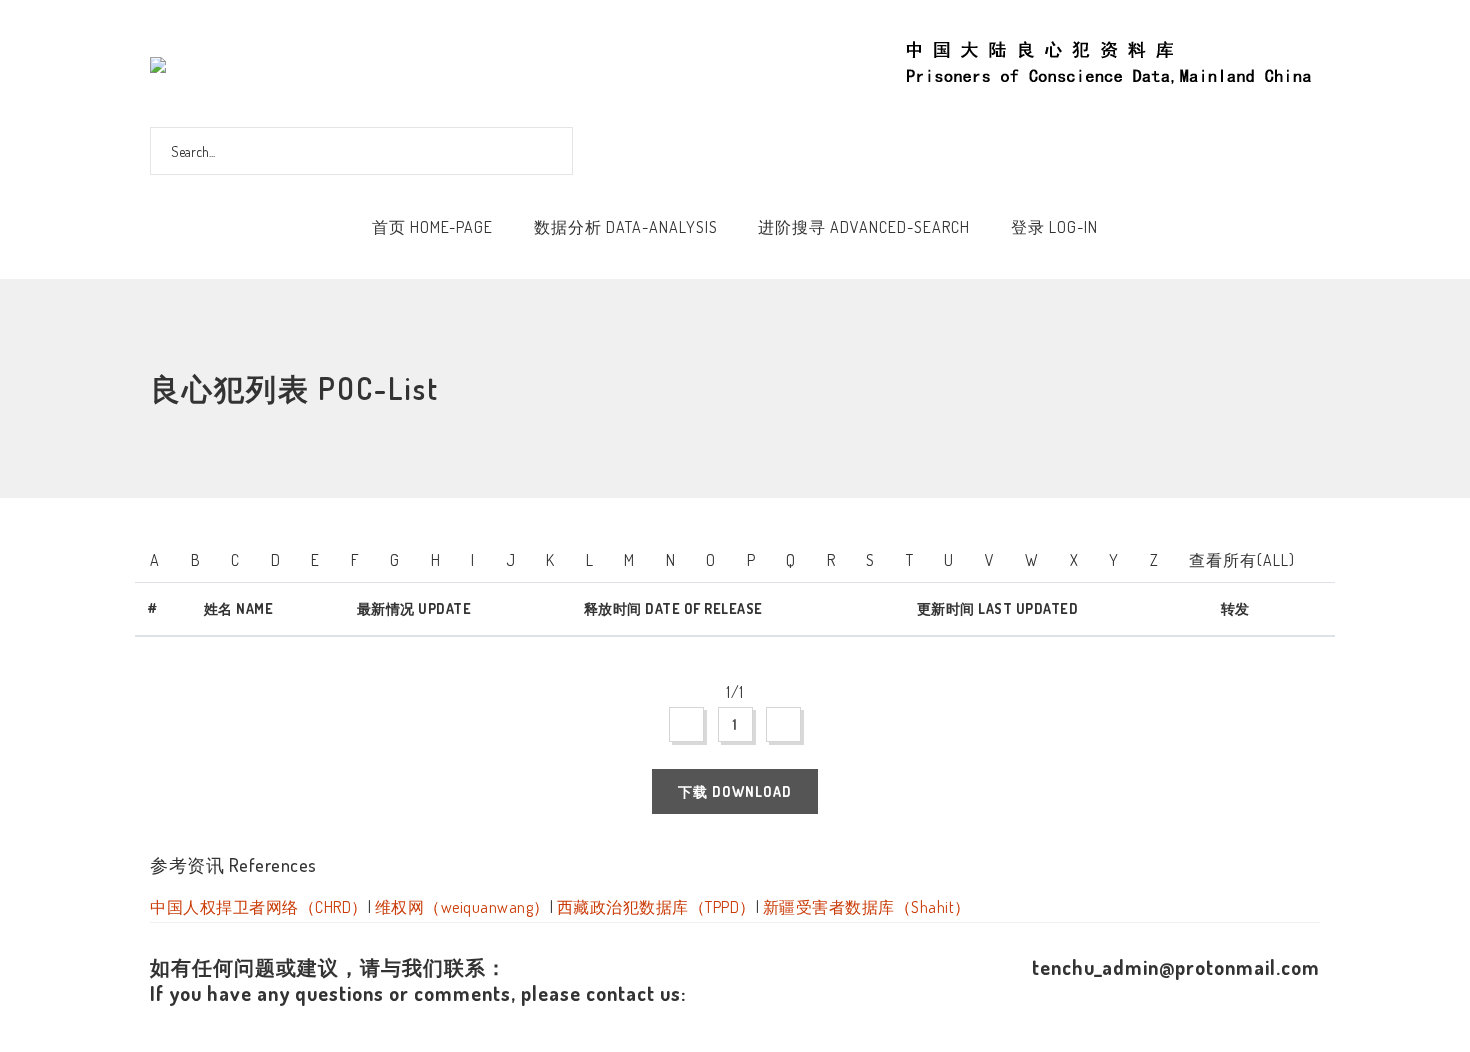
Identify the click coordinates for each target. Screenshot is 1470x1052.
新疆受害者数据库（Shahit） (867, 907)
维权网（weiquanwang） (462, 907)
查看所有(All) (1242, 560)
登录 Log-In (1054, 227)
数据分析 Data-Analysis (626, 227)
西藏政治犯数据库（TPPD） (656, 907)
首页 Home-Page (432, 227)
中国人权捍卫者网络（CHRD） (259, 907)
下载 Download (735, 791)
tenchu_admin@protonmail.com (1176, 967)
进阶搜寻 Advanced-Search (864, 227)
